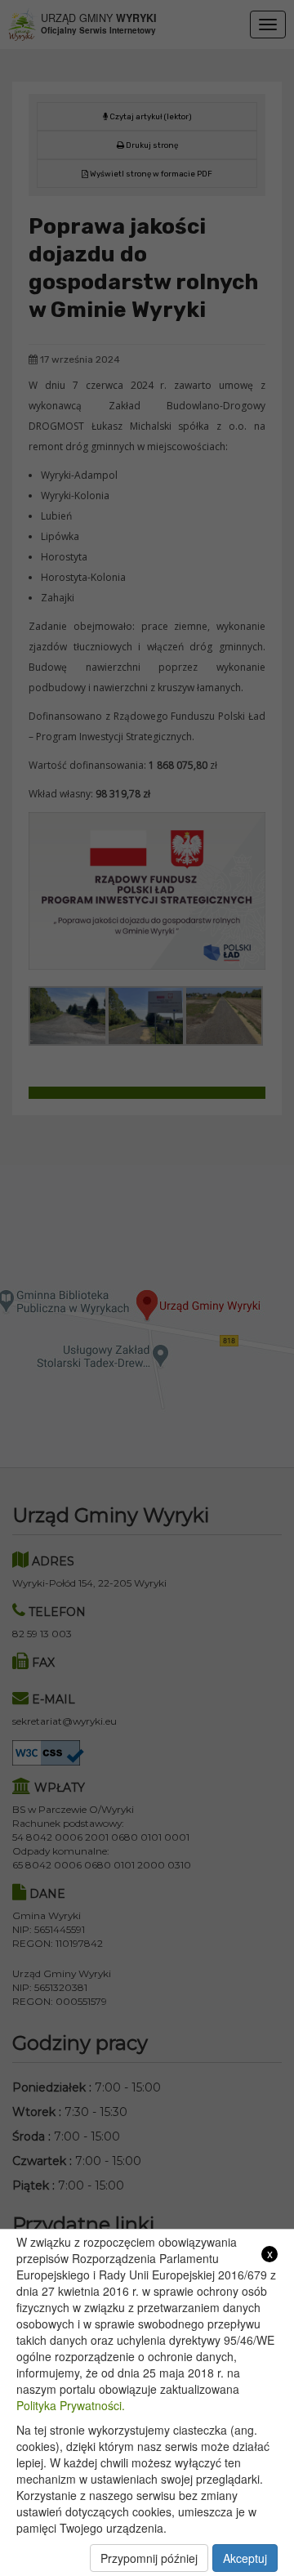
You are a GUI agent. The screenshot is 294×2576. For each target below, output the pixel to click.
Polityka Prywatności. (71, 2405)
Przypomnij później (149, 2558)
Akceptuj (245, 2558)
